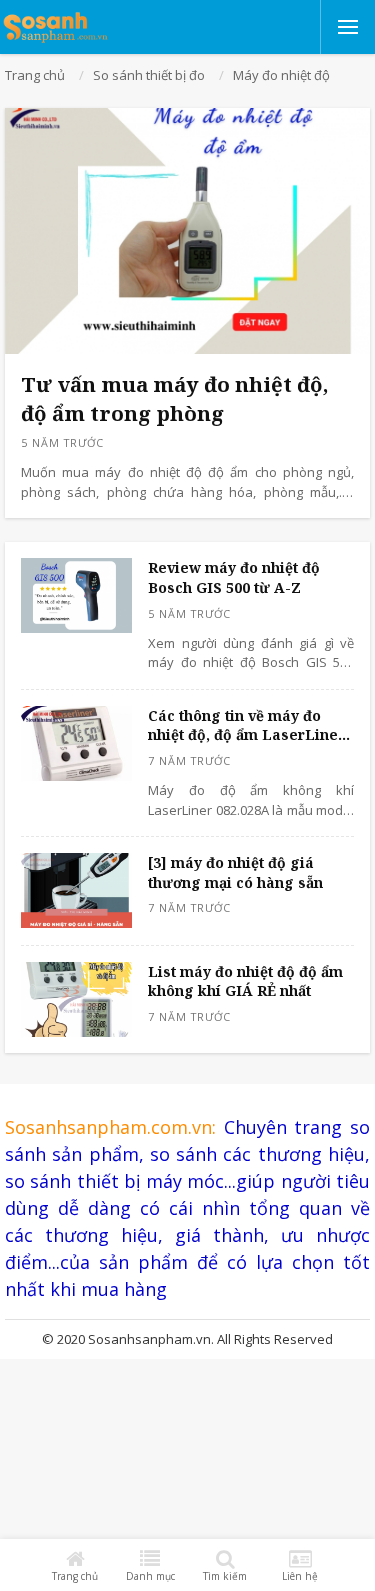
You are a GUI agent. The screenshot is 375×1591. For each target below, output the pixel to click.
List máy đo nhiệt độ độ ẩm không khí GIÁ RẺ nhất (245, 981)
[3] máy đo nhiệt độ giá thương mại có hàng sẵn (235, 872)
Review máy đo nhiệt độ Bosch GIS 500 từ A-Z (234, 577)
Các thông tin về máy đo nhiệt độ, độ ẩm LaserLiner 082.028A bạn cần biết (246, 725)
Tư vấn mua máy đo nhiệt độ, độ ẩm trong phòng (175, 398)
